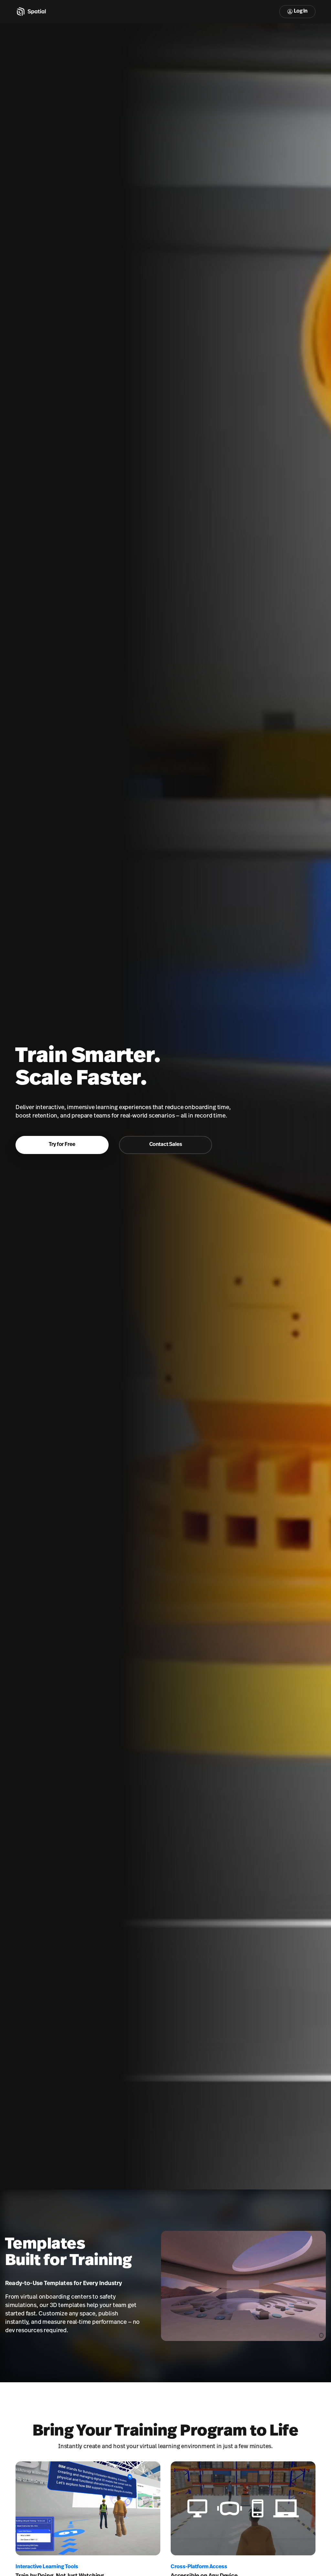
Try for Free (62, 1145)
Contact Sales (166, 1145)
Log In (301, 11)
